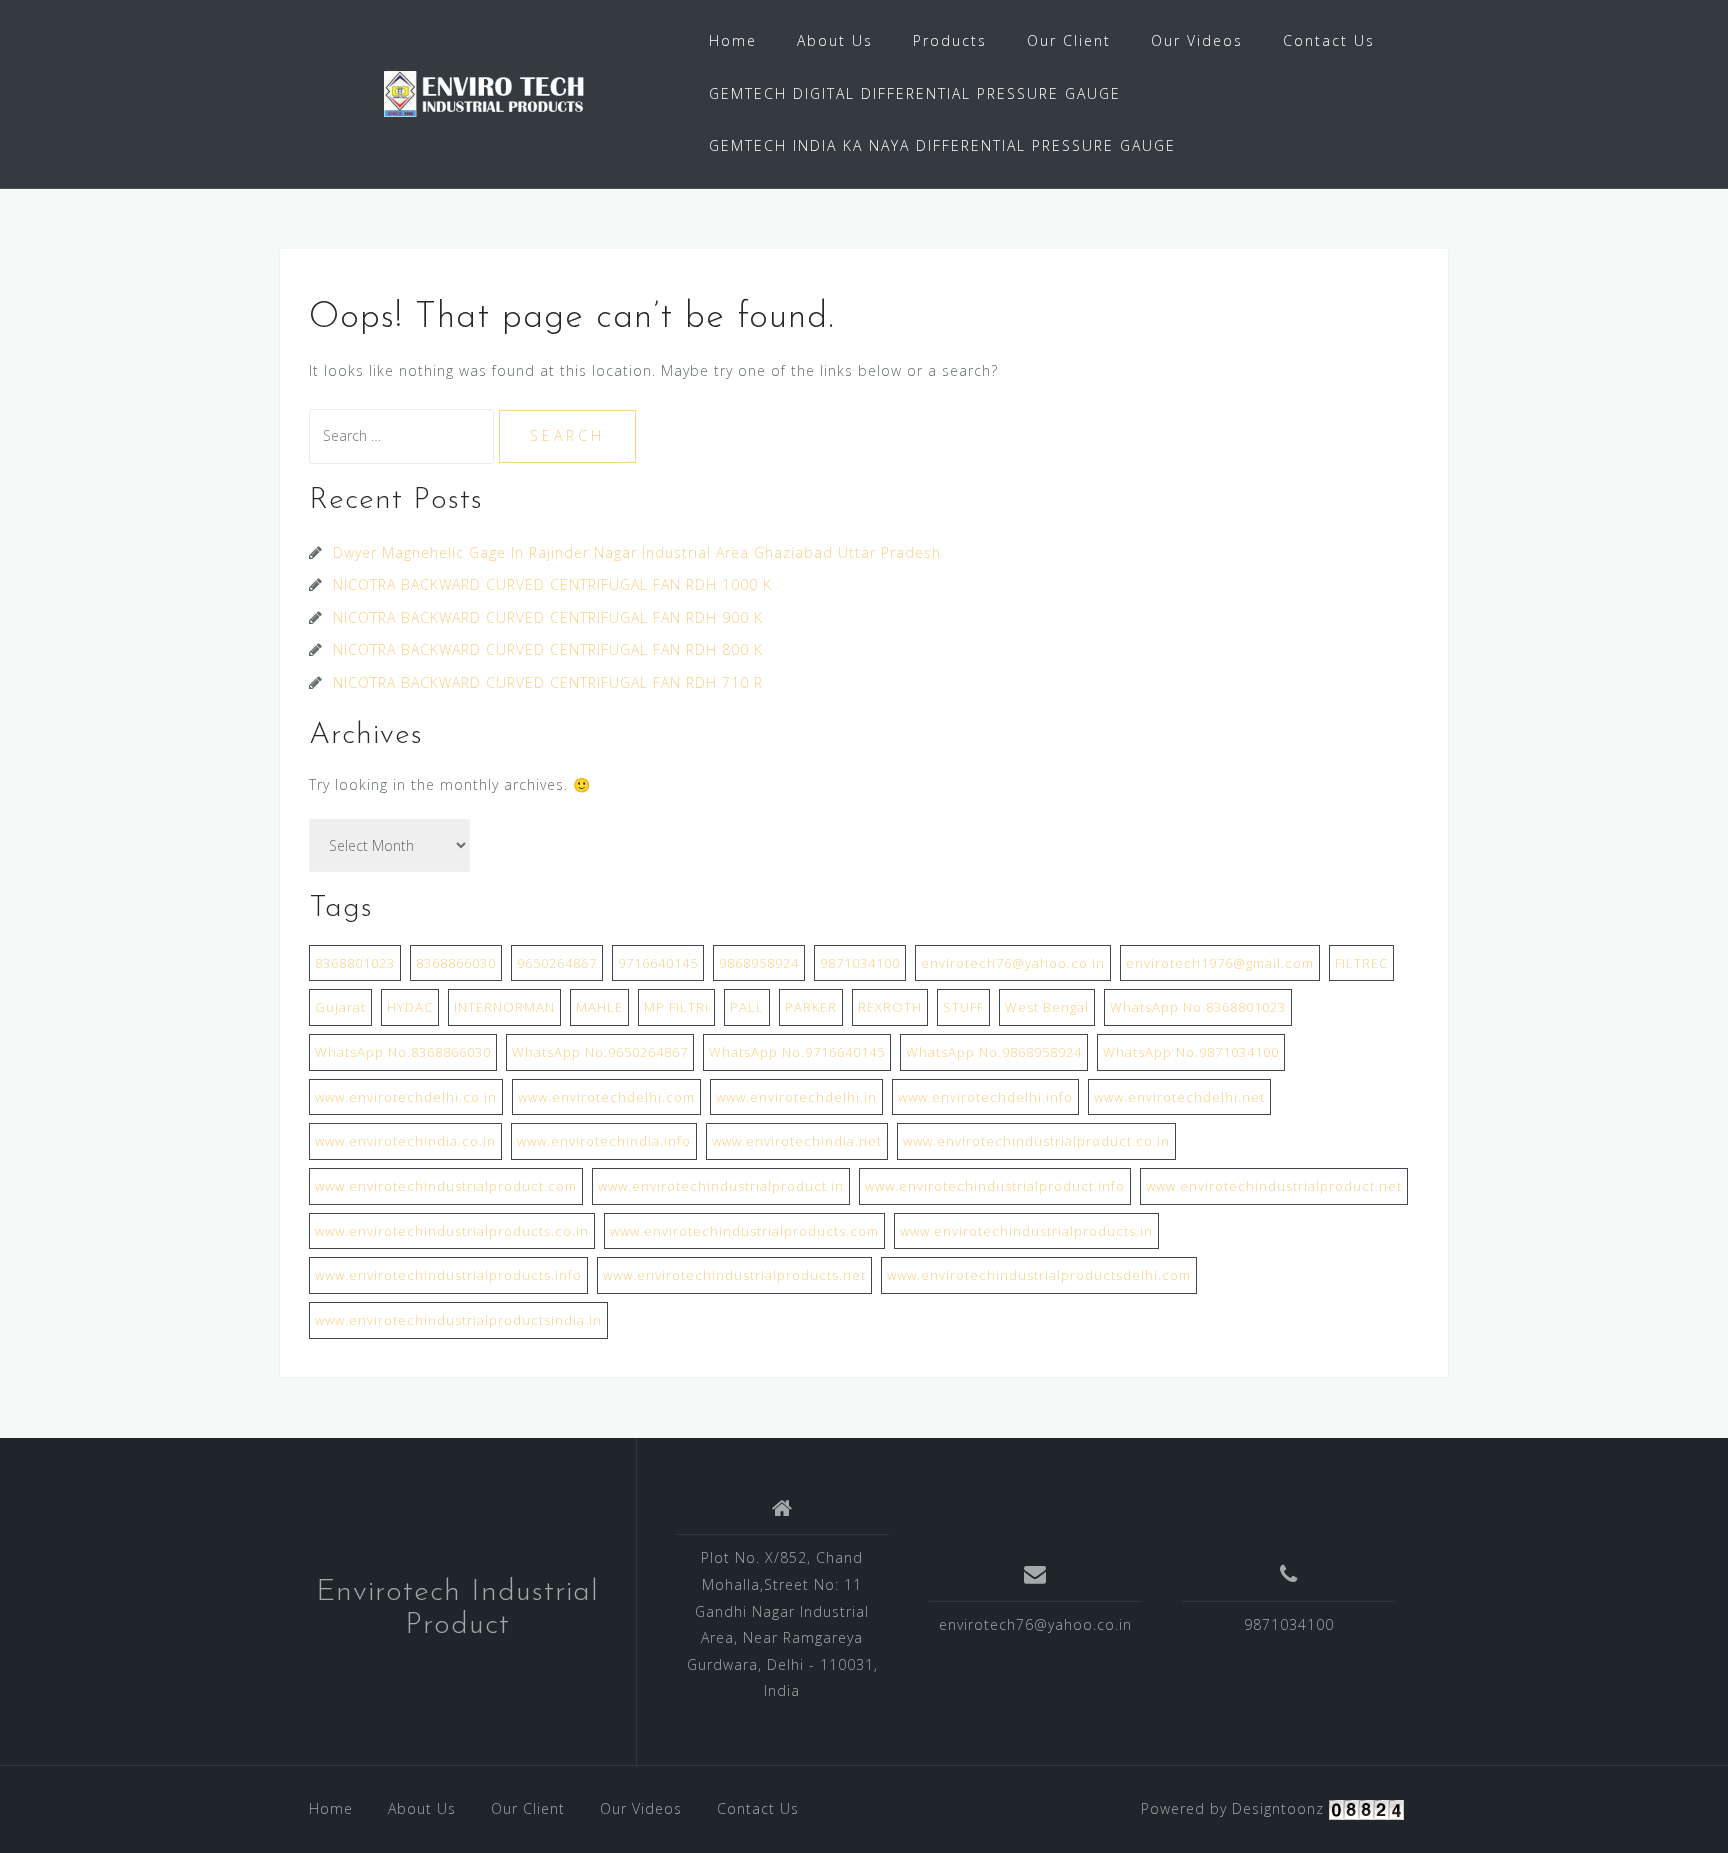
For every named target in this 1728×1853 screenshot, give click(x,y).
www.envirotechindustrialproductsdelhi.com (1039, 1275)
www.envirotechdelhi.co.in (406, 1097)
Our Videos (1197, 40)
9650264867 (557, 963)
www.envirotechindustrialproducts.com (744, 1231)
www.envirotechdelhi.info (985, 1097)
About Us (835, 40)
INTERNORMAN (504, 1007)
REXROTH (890, 1007)
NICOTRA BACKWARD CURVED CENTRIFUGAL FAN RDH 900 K (548, 617)
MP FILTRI (676, 1007)
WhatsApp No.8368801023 (1198, 1007)
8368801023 (355, 963)
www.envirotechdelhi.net (1179, 1097)
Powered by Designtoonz (1232, 1808)
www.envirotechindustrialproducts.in (1026, 1231)
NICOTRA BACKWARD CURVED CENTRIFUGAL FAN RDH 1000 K (552, 584)
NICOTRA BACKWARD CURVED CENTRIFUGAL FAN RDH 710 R (548, 682)
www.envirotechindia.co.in (405, 1141)
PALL (747, 1007)
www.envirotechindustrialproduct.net (1274, 1186)
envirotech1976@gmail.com (1220, 963)
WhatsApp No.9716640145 (797, 1052)
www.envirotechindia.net (797, 1141)
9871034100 (860, 963)
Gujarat (340, 1007)
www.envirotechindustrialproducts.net (734, 1275)
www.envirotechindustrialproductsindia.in (458, 1320)
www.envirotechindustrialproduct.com (446, 1186)
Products (950, 40)
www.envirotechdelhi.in (796, 1097)
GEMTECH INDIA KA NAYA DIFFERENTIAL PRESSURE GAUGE (942, 145)
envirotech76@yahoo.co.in (1013, 963)
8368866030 (456, 963)
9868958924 (759, 963)
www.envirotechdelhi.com (606, 1097)
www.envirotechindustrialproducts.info (448, 1275)
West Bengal (1047, 1007)
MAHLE (599, 1007)
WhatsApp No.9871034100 (1191, 1052)
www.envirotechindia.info (604, 1141)
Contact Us (1329, 40)
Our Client (1069, 40)
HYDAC (410, 1007)
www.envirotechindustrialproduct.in (721, 1186)
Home (733, 40)
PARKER (811, 1007)
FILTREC (1361, 963)
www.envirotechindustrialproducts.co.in (452, 1231)
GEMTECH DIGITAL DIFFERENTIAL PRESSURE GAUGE (915, 93)
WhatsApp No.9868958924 (994, 1052)
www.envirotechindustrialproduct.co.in (1036, 1141)
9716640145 (658, 963)
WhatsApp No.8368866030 (403, 1052)
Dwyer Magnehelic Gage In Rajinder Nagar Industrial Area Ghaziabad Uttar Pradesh (639, 552)
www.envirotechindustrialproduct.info (995, 1186)
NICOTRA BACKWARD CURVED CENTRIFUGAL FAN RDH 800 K (548, 649)
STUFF (963, 1007)
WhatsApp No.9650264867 (600, 1052)
